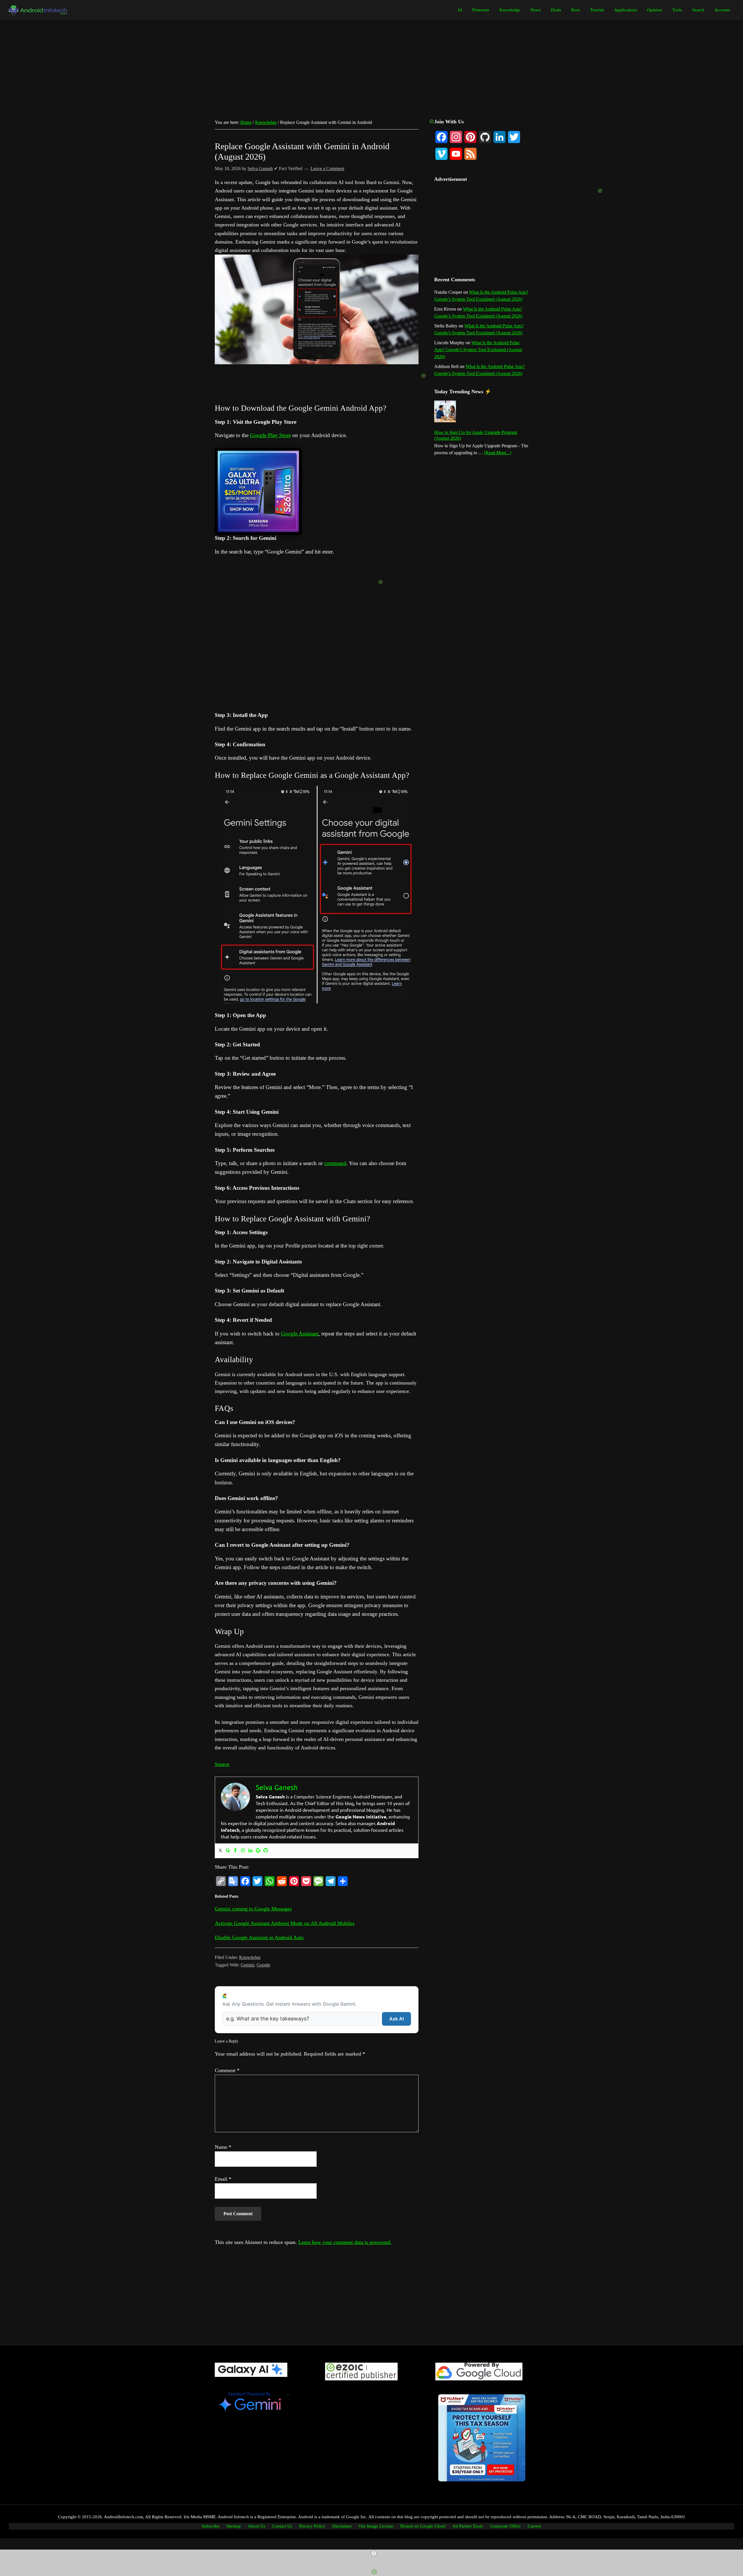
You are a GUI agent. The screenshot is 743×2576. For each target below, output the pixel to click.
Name (223, 2147)
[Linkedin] (250, 1851)
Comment (227, 2070)
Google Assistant (300, 1334)
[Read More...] (498, 453)
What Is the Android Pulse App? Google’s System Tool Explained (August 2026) (478, 350)
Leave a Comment (327, 168)
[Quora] (228, 1851)
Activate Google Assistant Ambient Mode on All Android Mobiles (285, 1923)
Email (223, 2179)
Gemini (247, 1965)
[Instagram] (243, 1851)
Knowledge (250, 1957)
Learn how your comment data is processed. (345, 2242)
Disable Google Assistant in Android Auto (259, 1937)
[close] (374, 2553)
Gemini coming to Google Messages (253, 1909)
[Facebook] (235, 1851)
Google (263, 1965)
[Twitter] (220, 1851)
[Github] (266, 1851)
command (335, 1163)
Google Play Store (270, 435)
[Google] (258, 1851)
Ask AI (396, 2019)
